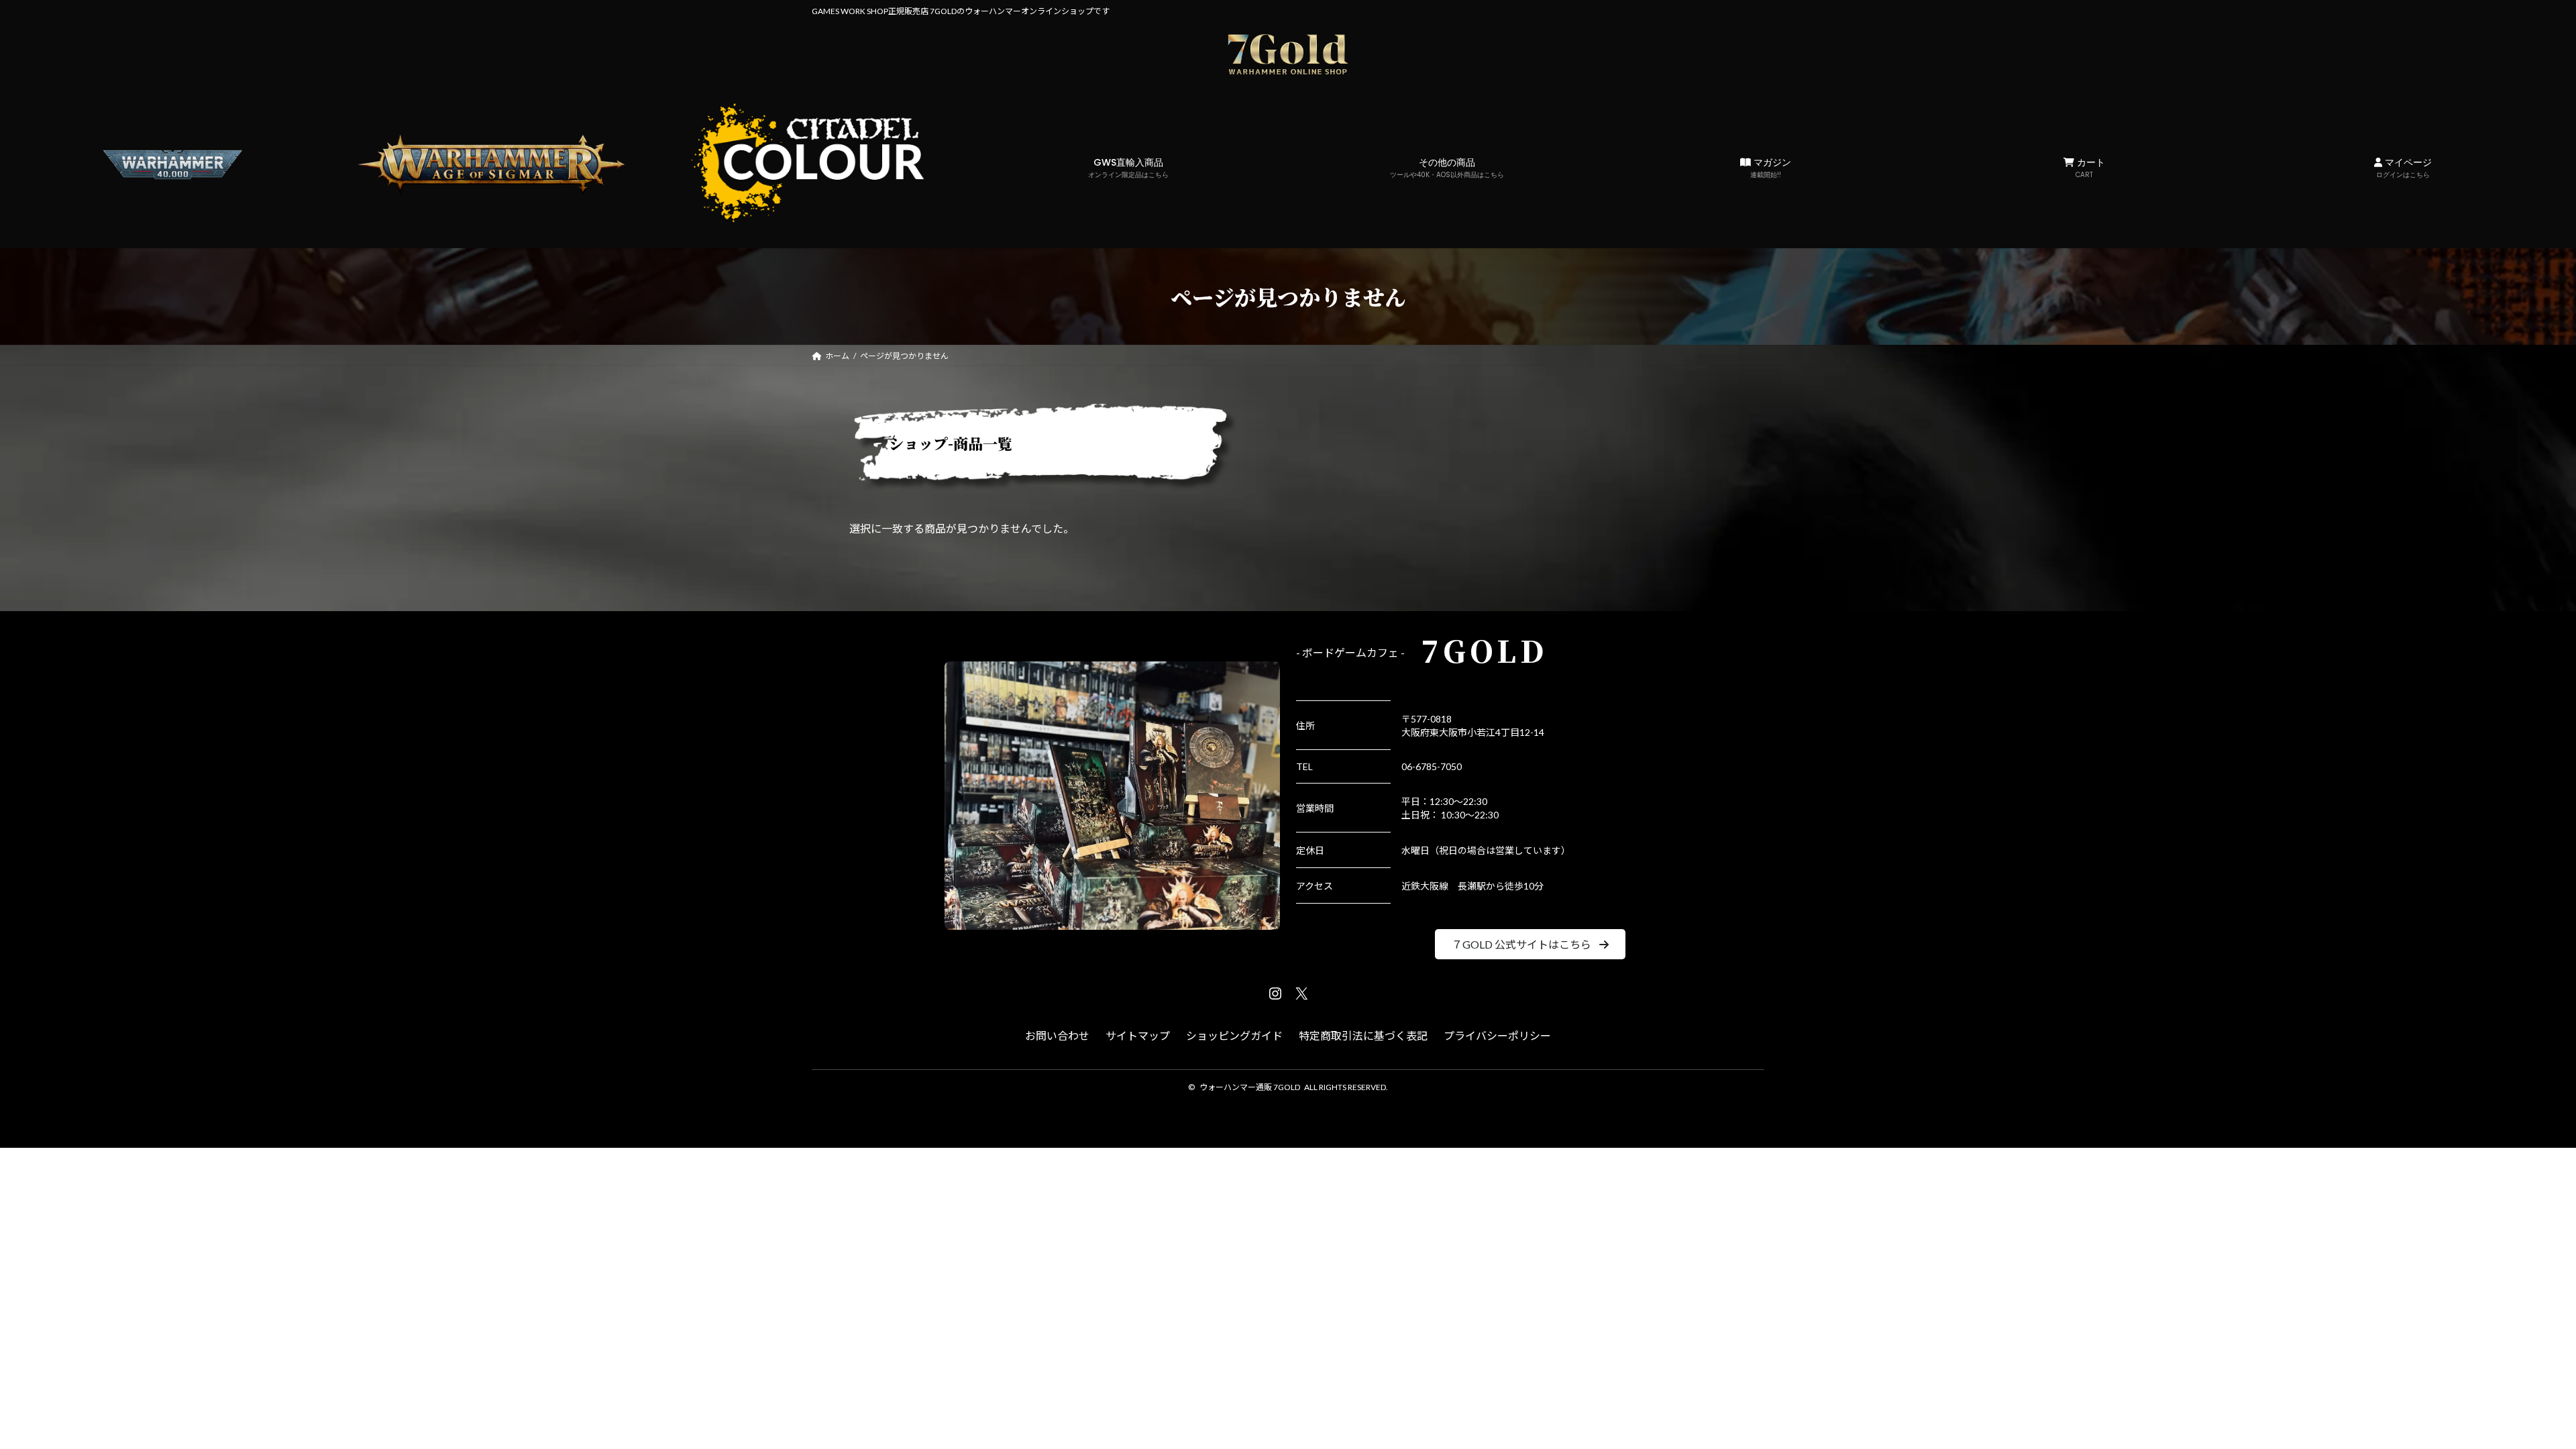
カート (2090, 168)
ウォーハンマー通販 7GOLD (1250, 1087)
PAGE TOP (2509, 1393)
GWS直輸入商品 (1128, 168)
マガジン (1771, 168)
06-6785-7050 (1432, 766)
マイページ (2404, 168)
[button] (1530, 944)
